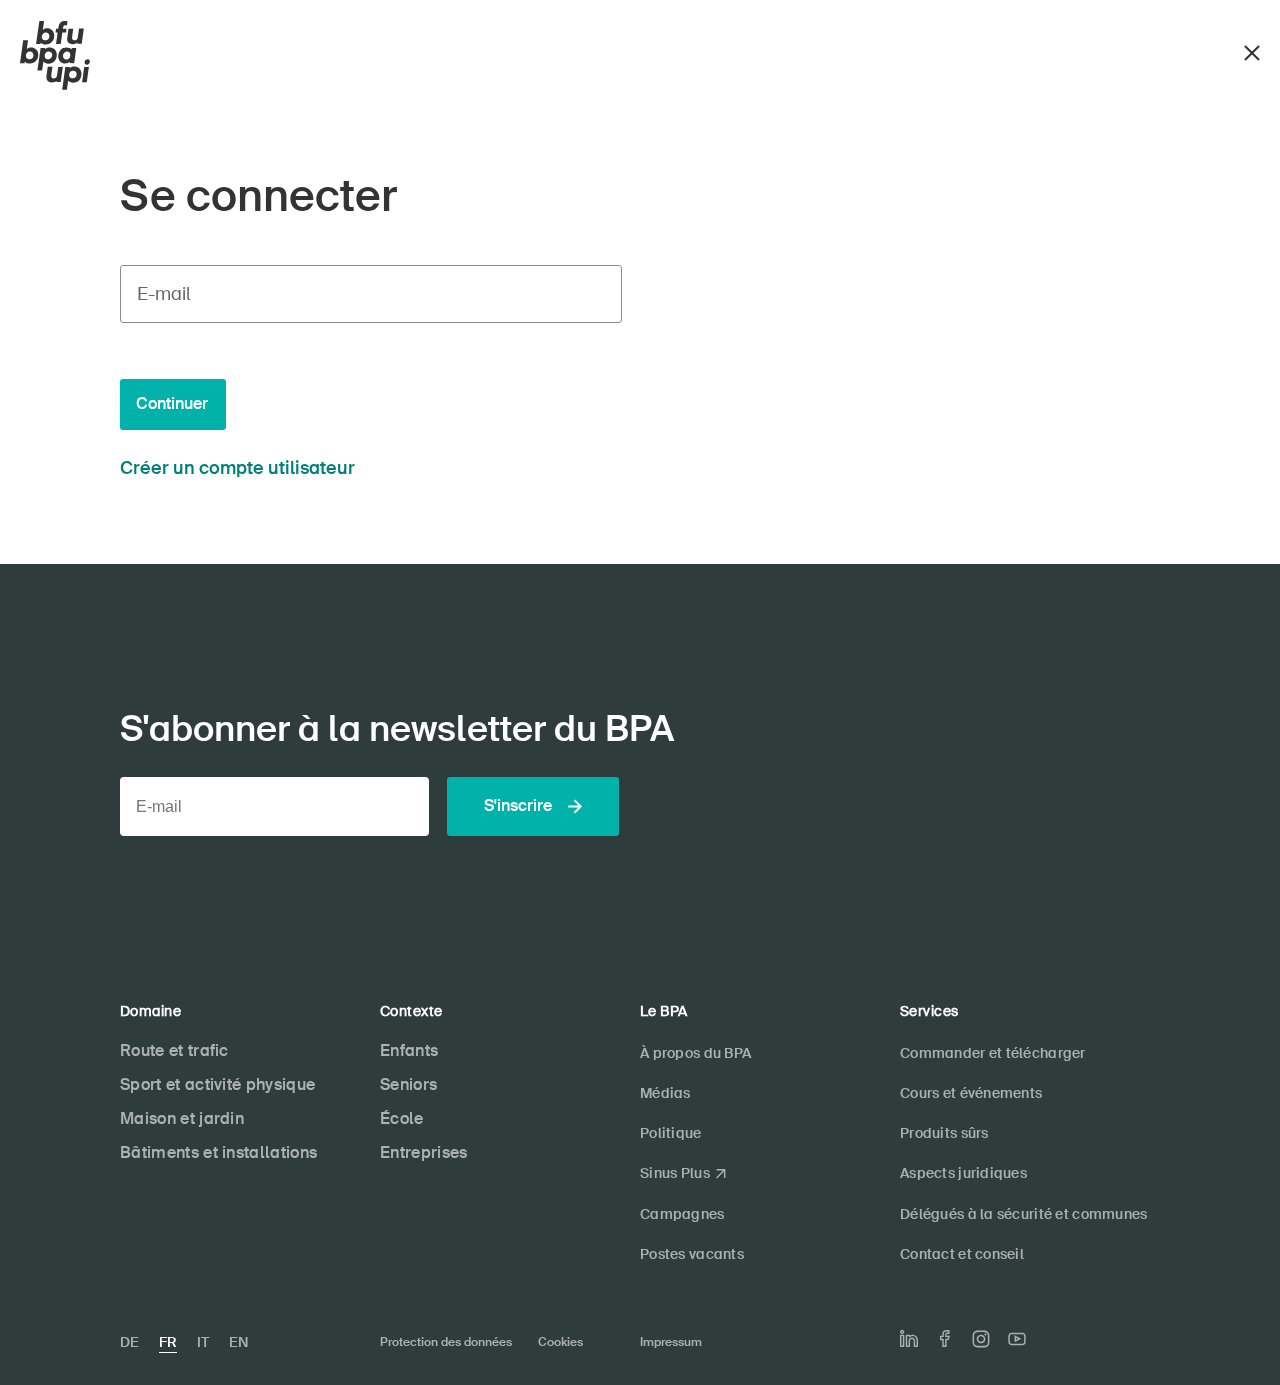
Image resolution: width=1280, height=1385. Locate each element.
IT (203, 1342)
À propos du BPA (695, 1053)
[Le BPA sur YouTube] (1017, 1339)
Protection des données (446, 1342)
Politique (671, 1133)
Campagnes (682, 1214)
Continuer (172, 403)
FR (168, 1342)
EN (238, 1342)
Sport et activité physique (217, 1084)
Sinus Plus (675, 1173)
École (402, 1118)
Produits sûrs (944, 1133)
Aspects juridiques (963, 1173)
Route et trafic (174, 1050)
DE (129, 1342)
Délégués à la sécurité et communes (1024, 1214)
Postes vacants (692, 1254)
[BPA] (55, 56)
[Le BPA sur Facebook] (945, 1338)
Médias (665, 1093)
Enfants (409, 1050)
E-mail (163, 294)
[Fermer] (1252, 50)
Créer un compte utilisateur (237, 468)
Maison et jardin (182, 1118)
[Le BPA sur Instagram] (981, 1339)
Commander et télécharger (993, 1053)
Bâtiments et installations (218, 1152)
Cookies (560, 1342)
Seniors (408, 1084)
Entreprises (424, 1152)
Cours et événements (971, 1093)
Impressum (671, 1342)
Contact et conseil (962, 1254)
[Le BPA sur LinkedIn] (909, 1339)
